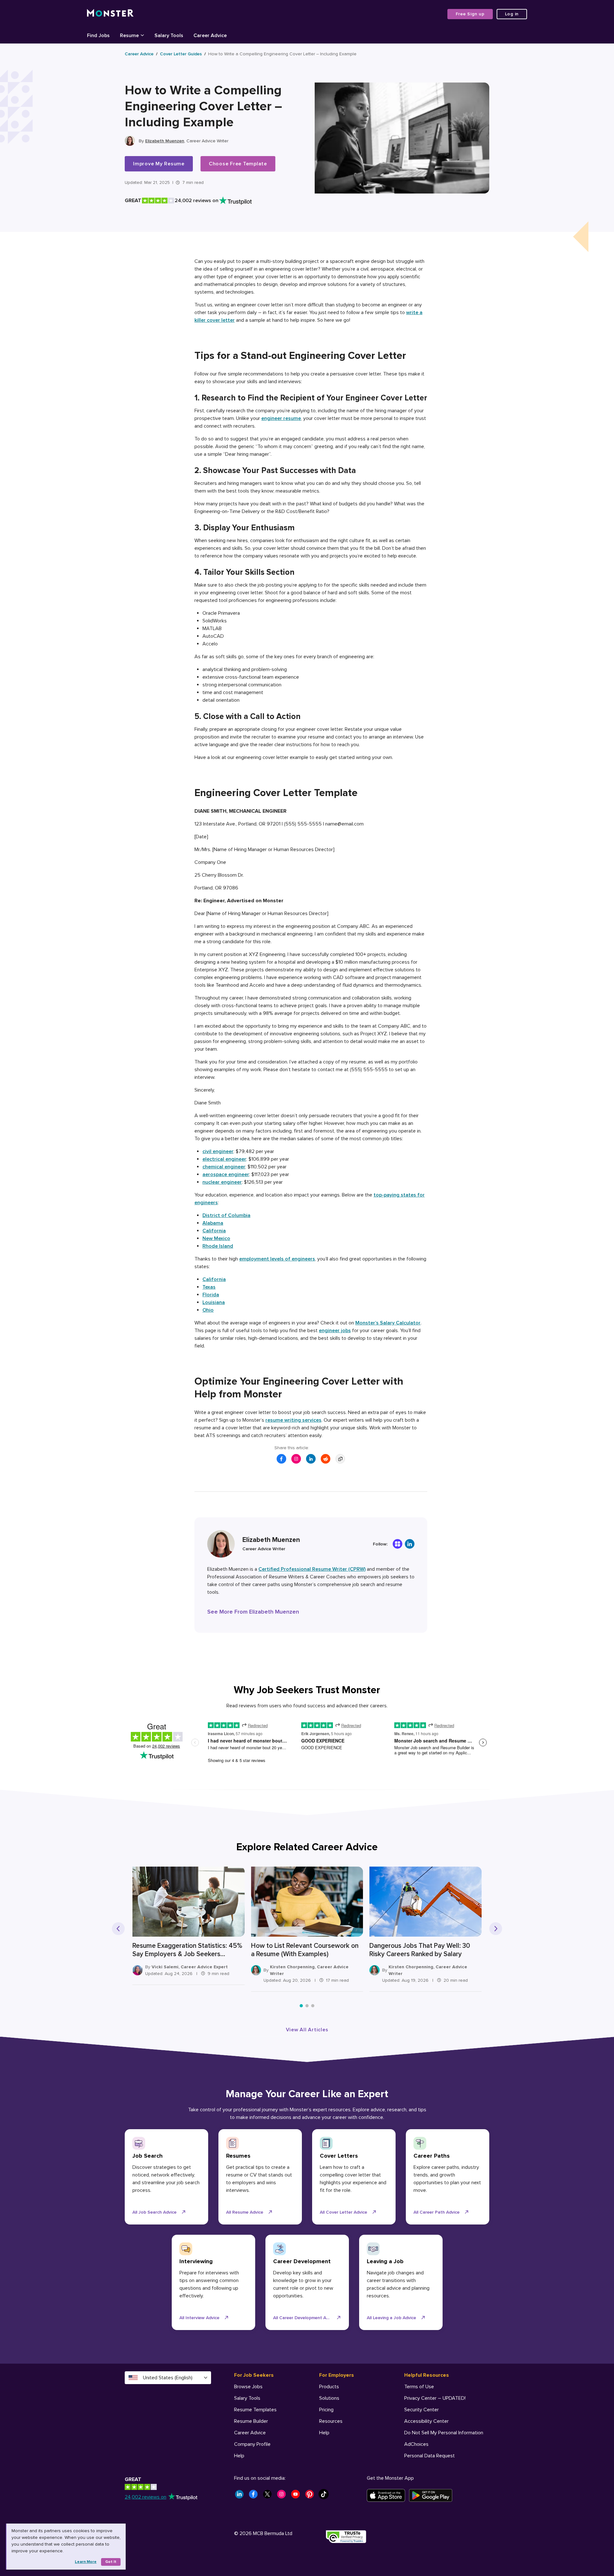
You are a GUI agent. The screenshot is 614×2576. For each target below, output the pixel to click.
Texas (209, 1287)
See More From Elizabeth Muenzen (253, 1612)
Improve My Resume (159, 164)
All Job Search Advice (154, 2212)
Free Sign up (470, 14)
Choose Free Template (238, 164)
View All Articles (307, 2030)
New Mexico (216, 1238)
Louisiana (214, 1302)
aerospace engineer (226, 1174)
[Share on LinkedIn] (311, 1459)
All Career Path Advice (437, 2212)
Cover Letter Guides (181, 54)
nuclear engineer (222, 1182)
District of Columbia (226, 1215)
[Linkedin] (410, 1544)
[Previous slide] (118, 1929)
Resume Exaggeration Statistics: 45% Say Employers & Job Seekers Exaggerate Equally (187, 1950)
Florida (211, 1295)
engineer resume (281, 418)
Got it (111, 2562)
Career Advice (139, 54)
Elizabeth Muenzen (165, 141)
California (214, 1231)
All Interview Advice (199, 2318)
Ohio (208, 1310)
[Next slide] (496, 1929)
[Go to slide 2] (307, 2006)
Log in (512, 14)
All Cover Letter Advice (343, 2212)
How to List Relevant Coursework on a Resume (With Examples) (305, 1950)
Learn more (86, 2562)
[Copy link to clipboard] (340, 1459)
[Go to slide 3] (313, 2006)
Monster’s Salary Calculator (388, 1323)
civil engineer (218, 1151)
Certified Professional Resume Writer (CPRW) (312, 1569)
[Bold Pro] (398, 1544)
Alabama (213, 1223)
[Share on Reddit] (326, 1459)
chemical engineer (224, 1167)
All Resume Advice (245, 2212)
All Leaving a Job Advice (391, 2318)
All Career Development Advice (305, 2318)
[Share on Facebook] (281, 1459)
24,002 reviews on (146, 2497)
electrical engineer (224, 1159)
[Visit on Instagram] (296, 1459)
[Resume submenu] (142, 35)
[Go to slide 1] (301, 2006)
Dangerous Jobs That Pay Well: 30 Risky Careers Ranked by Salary (420, 1950)
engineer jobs (335, 1331)
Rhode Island (218, 1246)
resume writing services (293, 1420)
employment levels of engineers (277, 1259)
